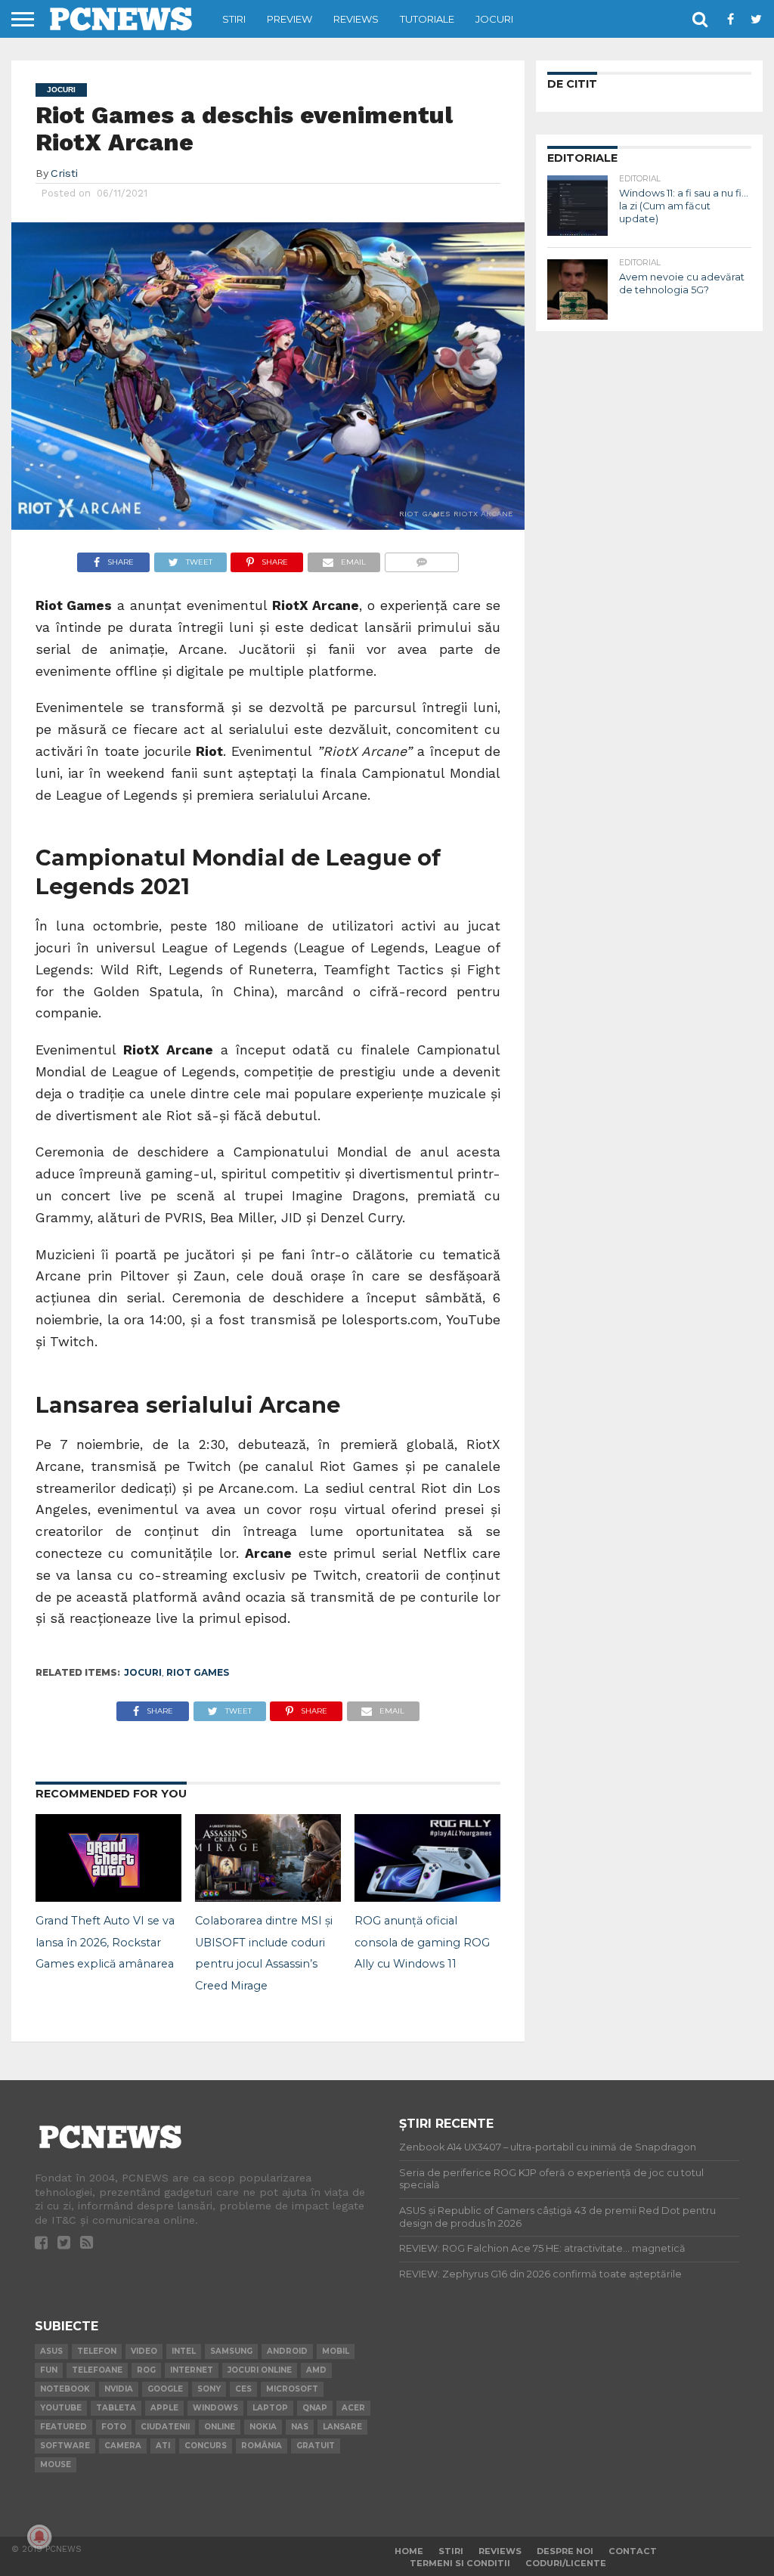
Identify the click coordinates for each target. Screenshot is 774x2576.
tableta (116, 2408)
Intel (184, 2351)
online (220, 2427)
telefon (97, 2351)
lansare (342, 2427)
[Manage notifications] (39, 2537)
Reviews (356, 19)
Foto (114, 2427)
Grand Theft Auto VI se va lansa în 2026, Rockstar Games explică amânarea (105, 1943)
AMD (316, 2370)
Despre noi (565, 2551)
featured (63, 2427)
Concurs (206, 2446)
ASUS (51, 2351)
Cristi (64, 173)
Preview (289, 19)
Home (409, 2551)
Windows (215, 2408)
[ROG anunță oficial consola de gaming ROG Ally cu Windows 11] (427, 1897)
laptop (270, 2408)
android (287, 2351)
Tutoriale (427, 19)
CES (243, 2389)
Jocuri (494, 19)
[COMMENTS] (421, 558)
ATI (163, 2446)
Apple (164, 2408)
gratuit (316, 2446)
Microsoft (292, 2389)
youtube (61, 2408)
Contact (633, 2551)
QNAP (315, 2408)
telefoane (97, 2370)
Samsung (231, 2351)
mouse (56, 2465)
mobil (336, 2351)
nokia (263, 2427)
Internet (192, 2370)
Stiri (234, 19)
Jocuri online (260, 2370)
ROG (146, 2370)
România (262, 2446)
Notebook (65, 2389)
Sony (209, 2389)
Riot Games (198, 1672)
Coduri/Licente (566, 2563)
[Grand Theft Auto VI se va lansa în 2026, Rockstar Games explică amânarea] (108, 1897)
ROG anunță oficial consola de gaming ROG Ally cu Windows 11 (422, 1943)
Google (165, 2389)
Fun (49, 2370)
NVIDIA (119, 2389)
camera (123, 2446)
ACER (353, 2408)
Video (144, 2351)
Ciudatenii (165, 2427)
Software (65, 2446)
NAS (300, 2427)
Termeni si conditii (460, 2563)
